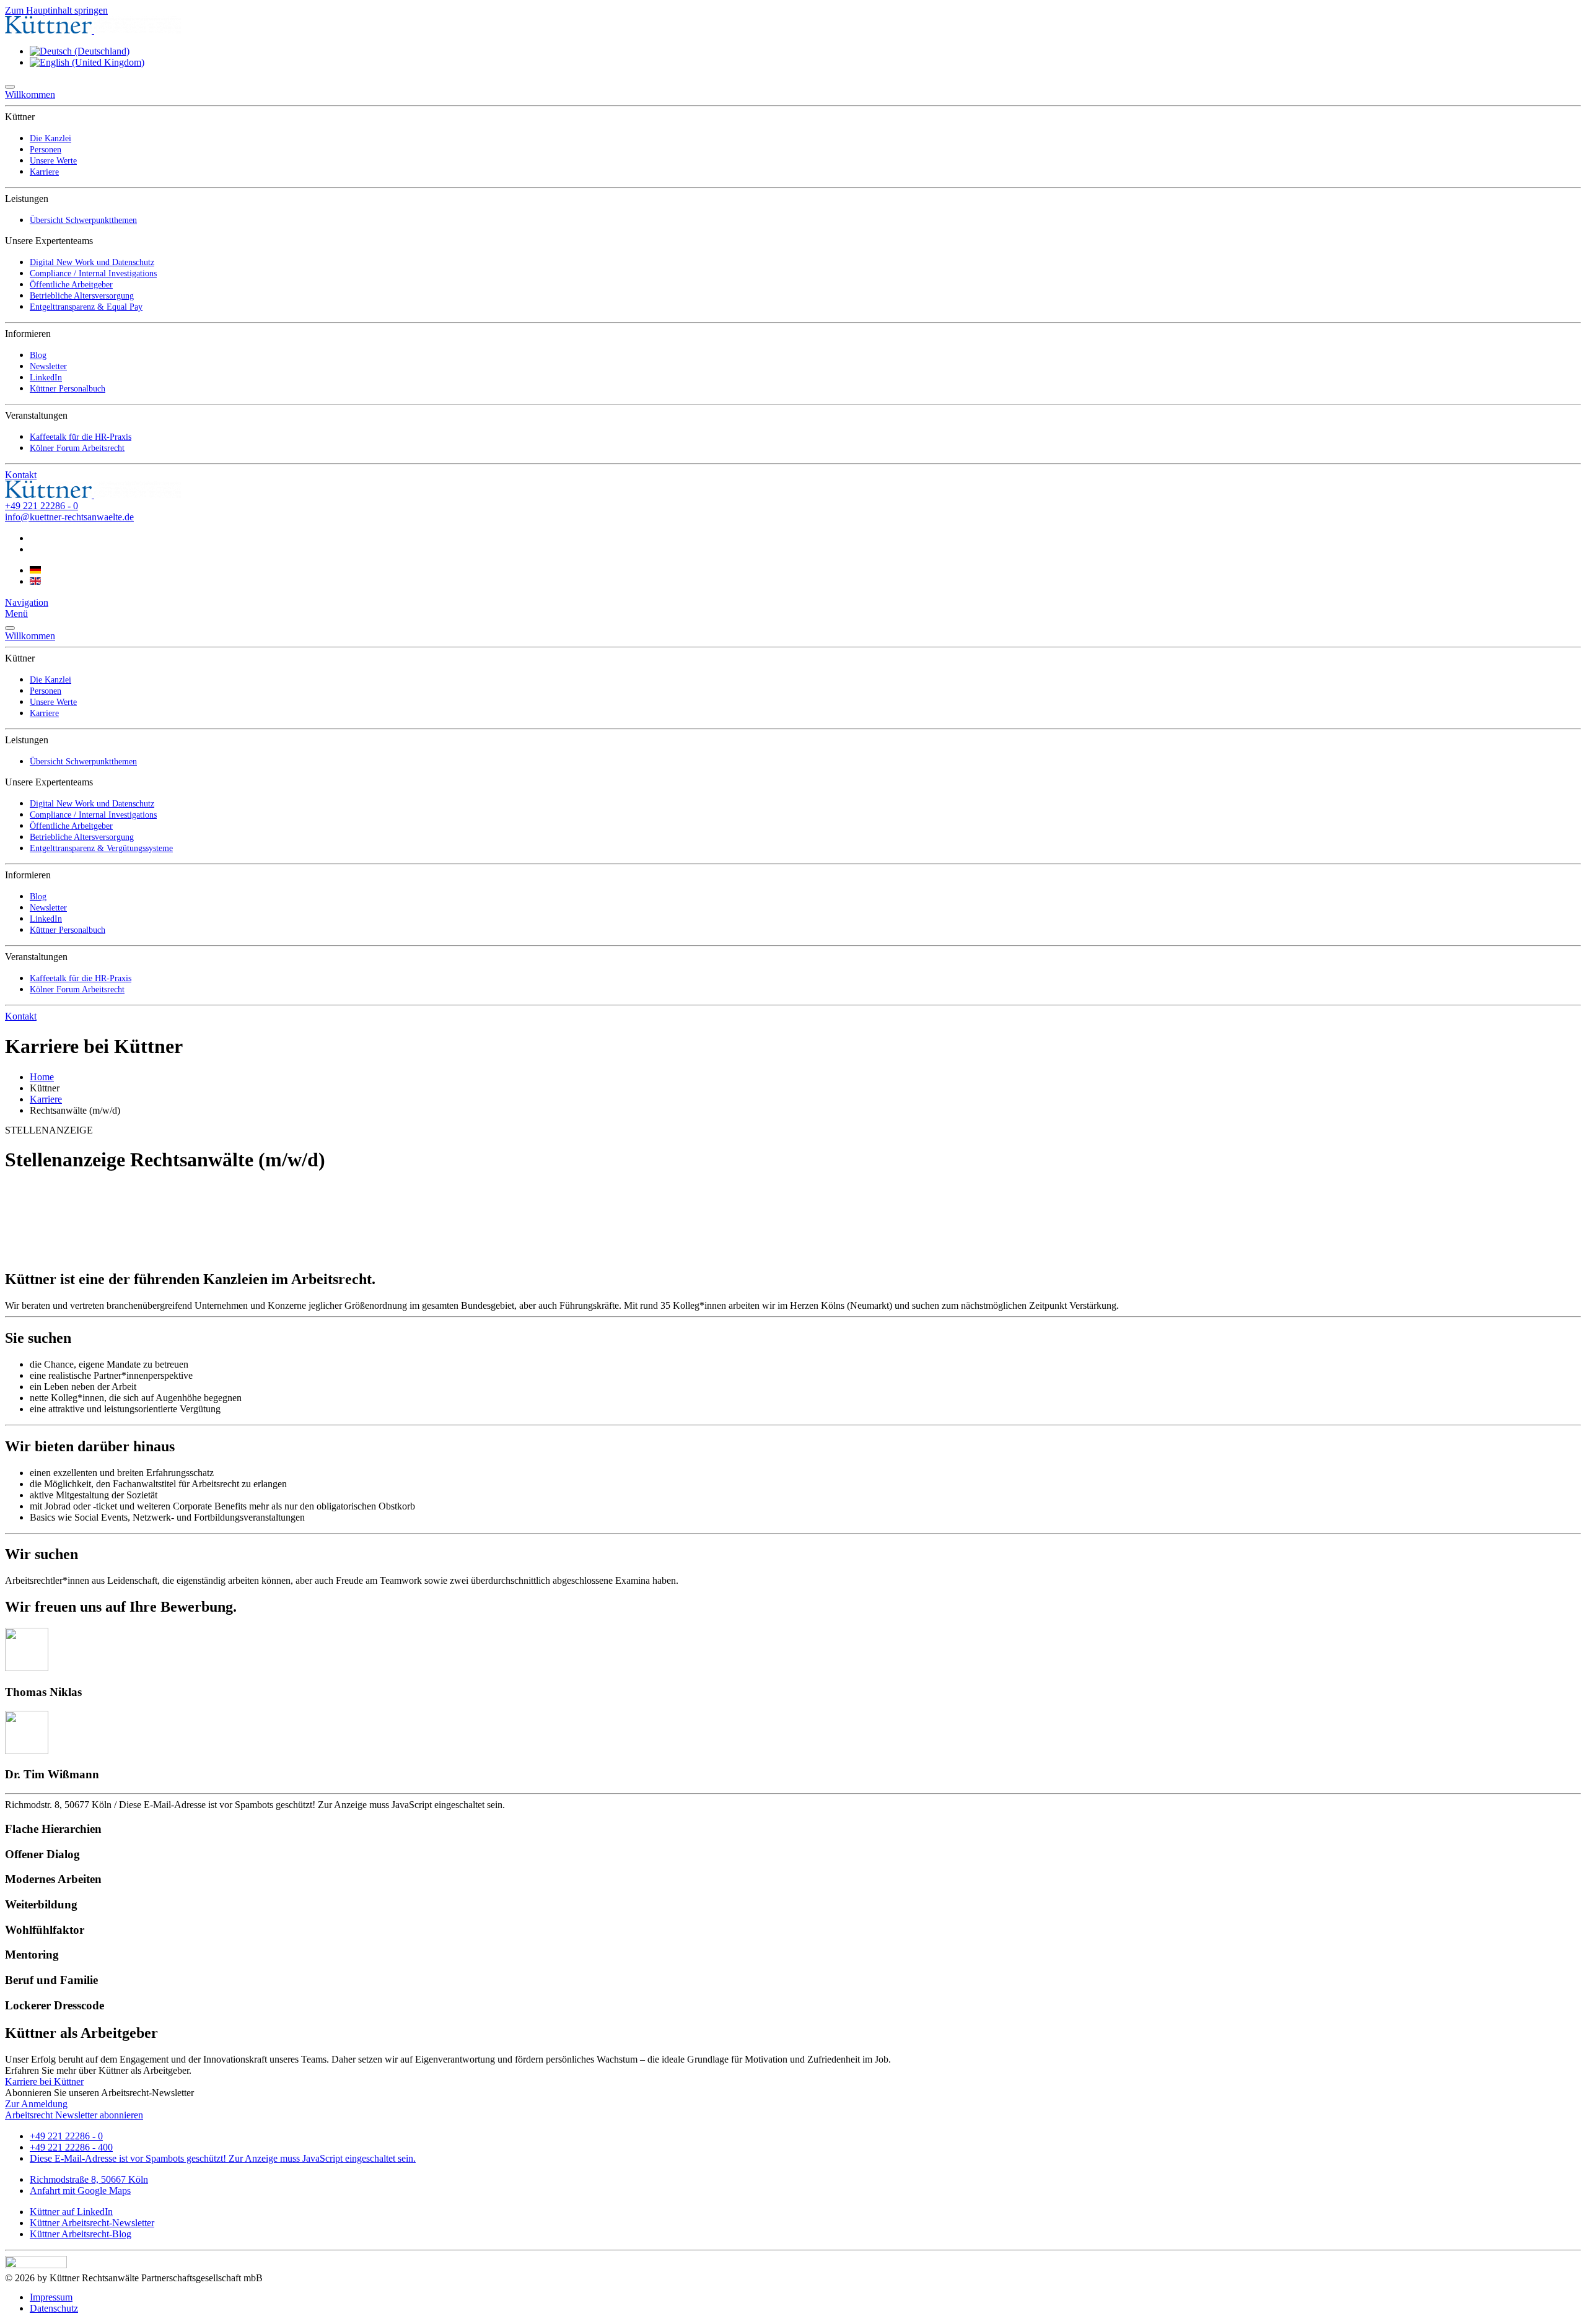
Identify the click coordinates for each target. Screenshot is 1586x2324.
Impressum (51, 2297)
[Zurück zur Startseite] (93, 30)
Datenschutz (54, 2308)
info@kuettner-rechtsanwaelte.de (69, 517)
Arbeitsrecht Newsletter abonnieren (74, 2115)
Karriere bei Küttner (44, 2082)
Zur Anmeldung (36, 2104)
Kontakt (21, 475)
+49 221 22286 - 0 (42, 506)
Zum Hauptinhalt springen (56, 10)
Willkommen (30, 94)
